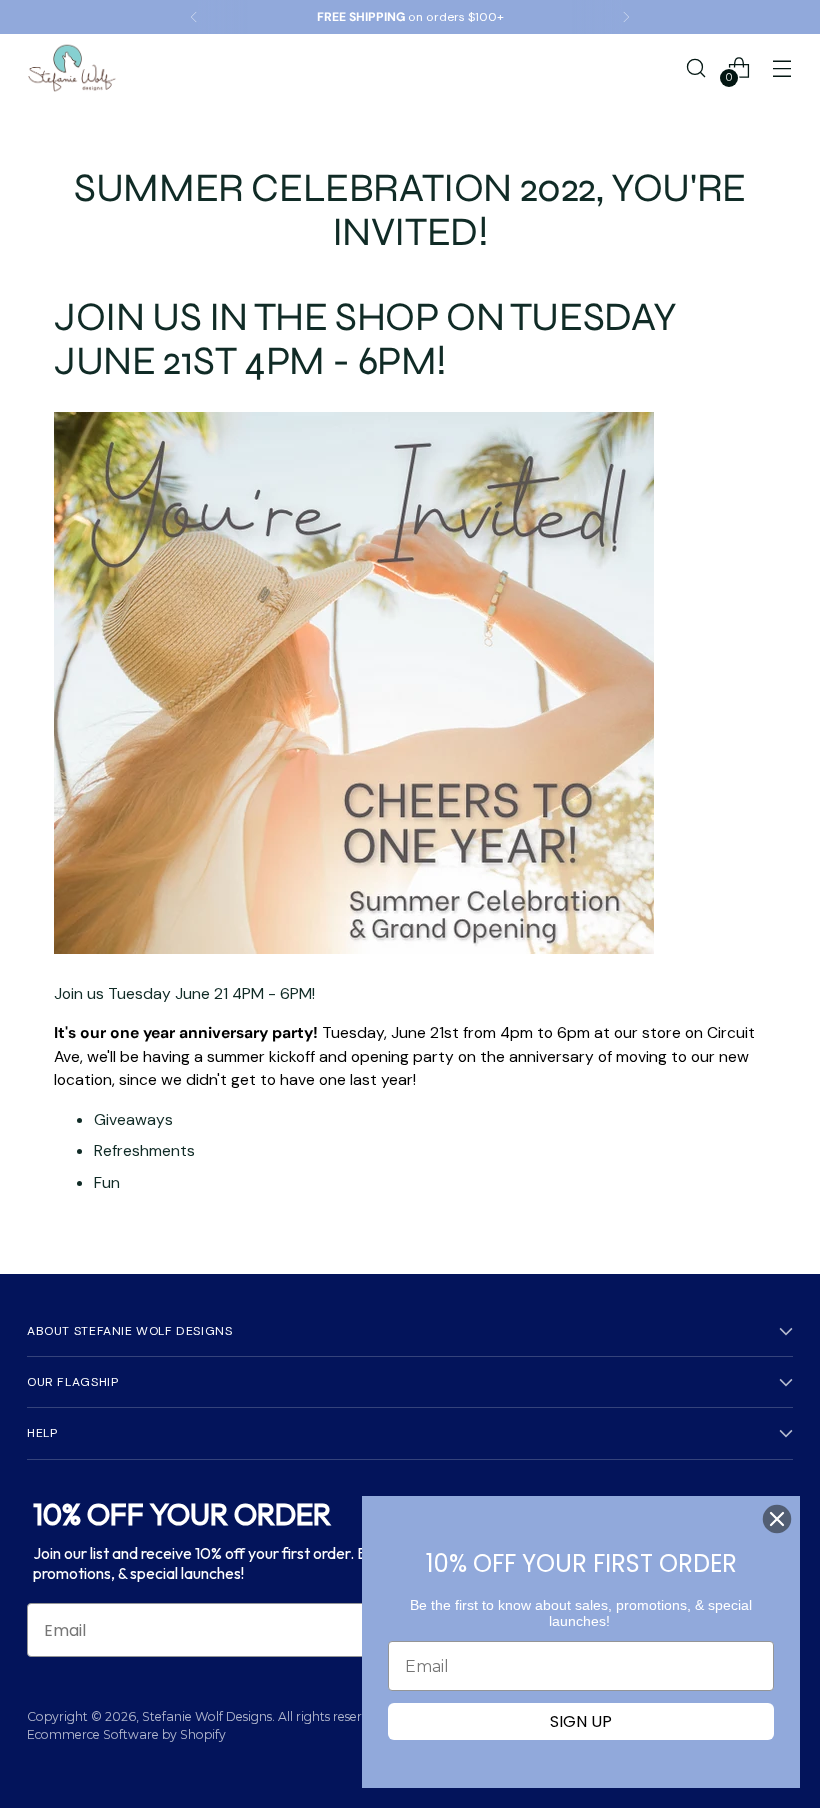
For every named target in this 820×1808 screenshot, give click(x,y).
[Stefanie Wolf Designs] (72, 68)
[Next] (626, 17)
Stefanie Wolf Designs (207, 1716)
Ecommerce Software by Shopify (126, 1734)
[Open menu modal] (782, 67)
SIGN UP (581, 1721)
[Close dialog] (777, 1519)
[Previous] (194, 17)
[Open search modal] (696, 67)
